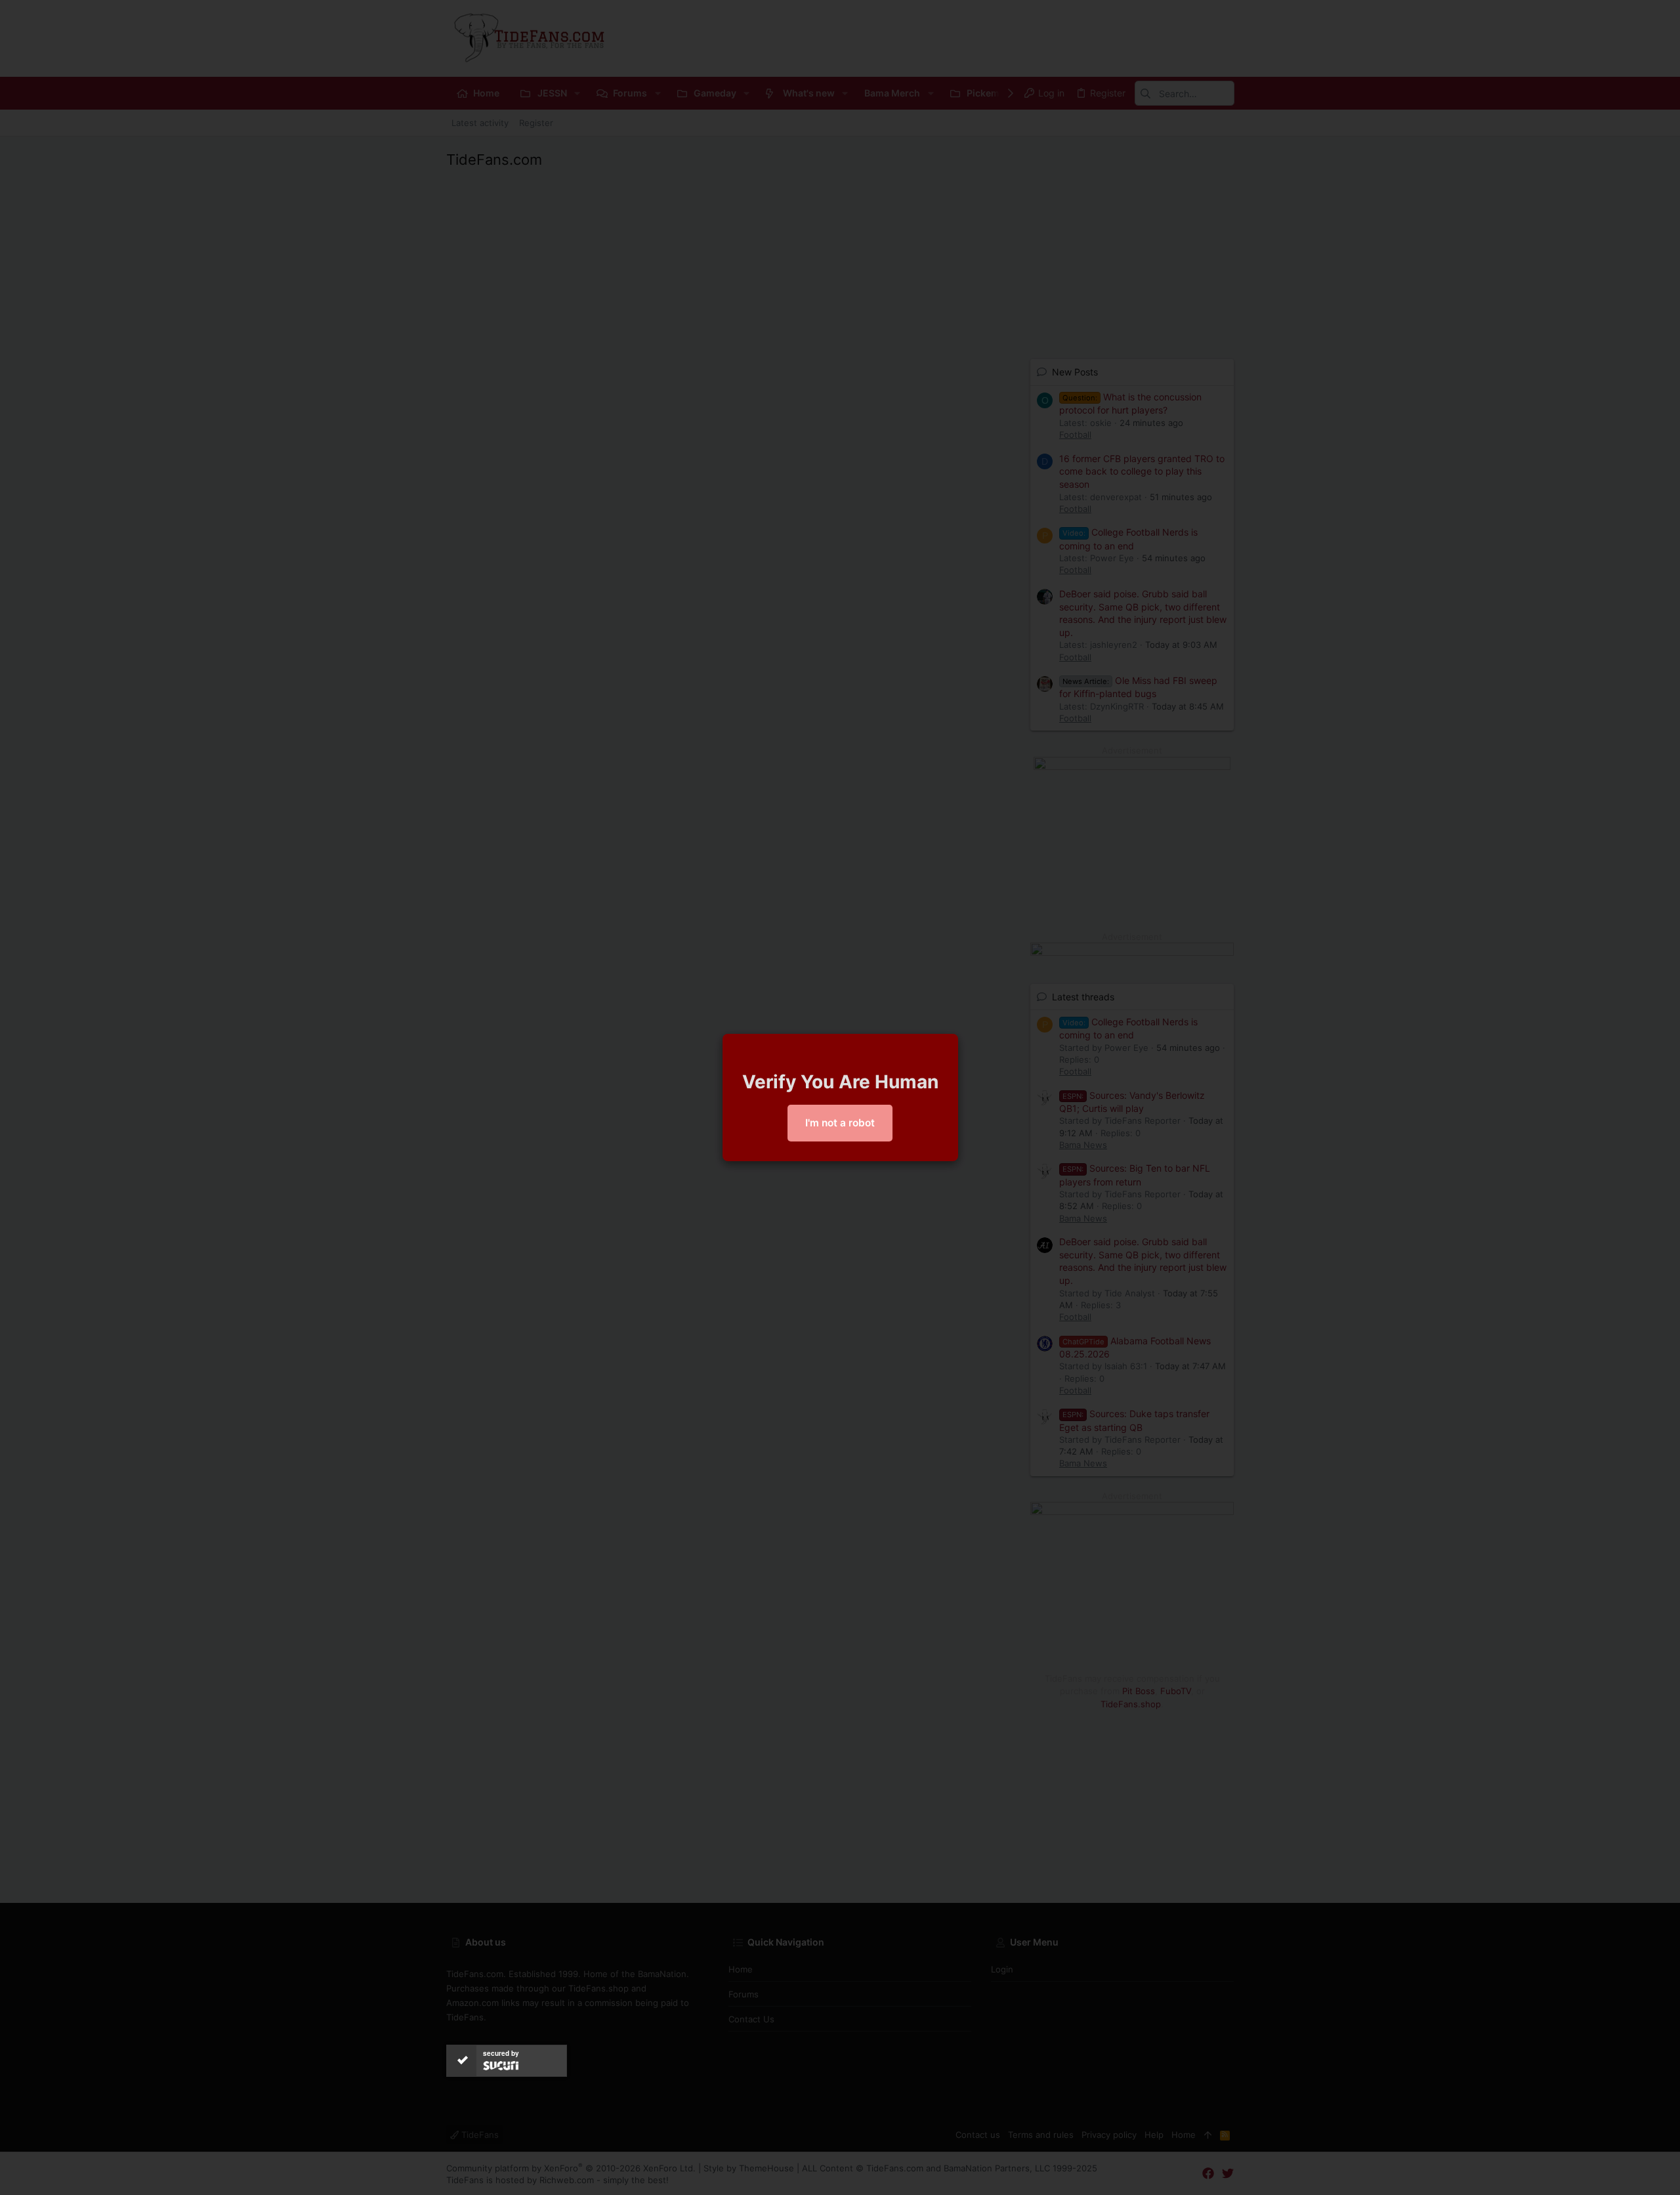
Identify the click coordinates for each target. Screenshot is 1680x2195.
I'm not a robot (840, 1123)
